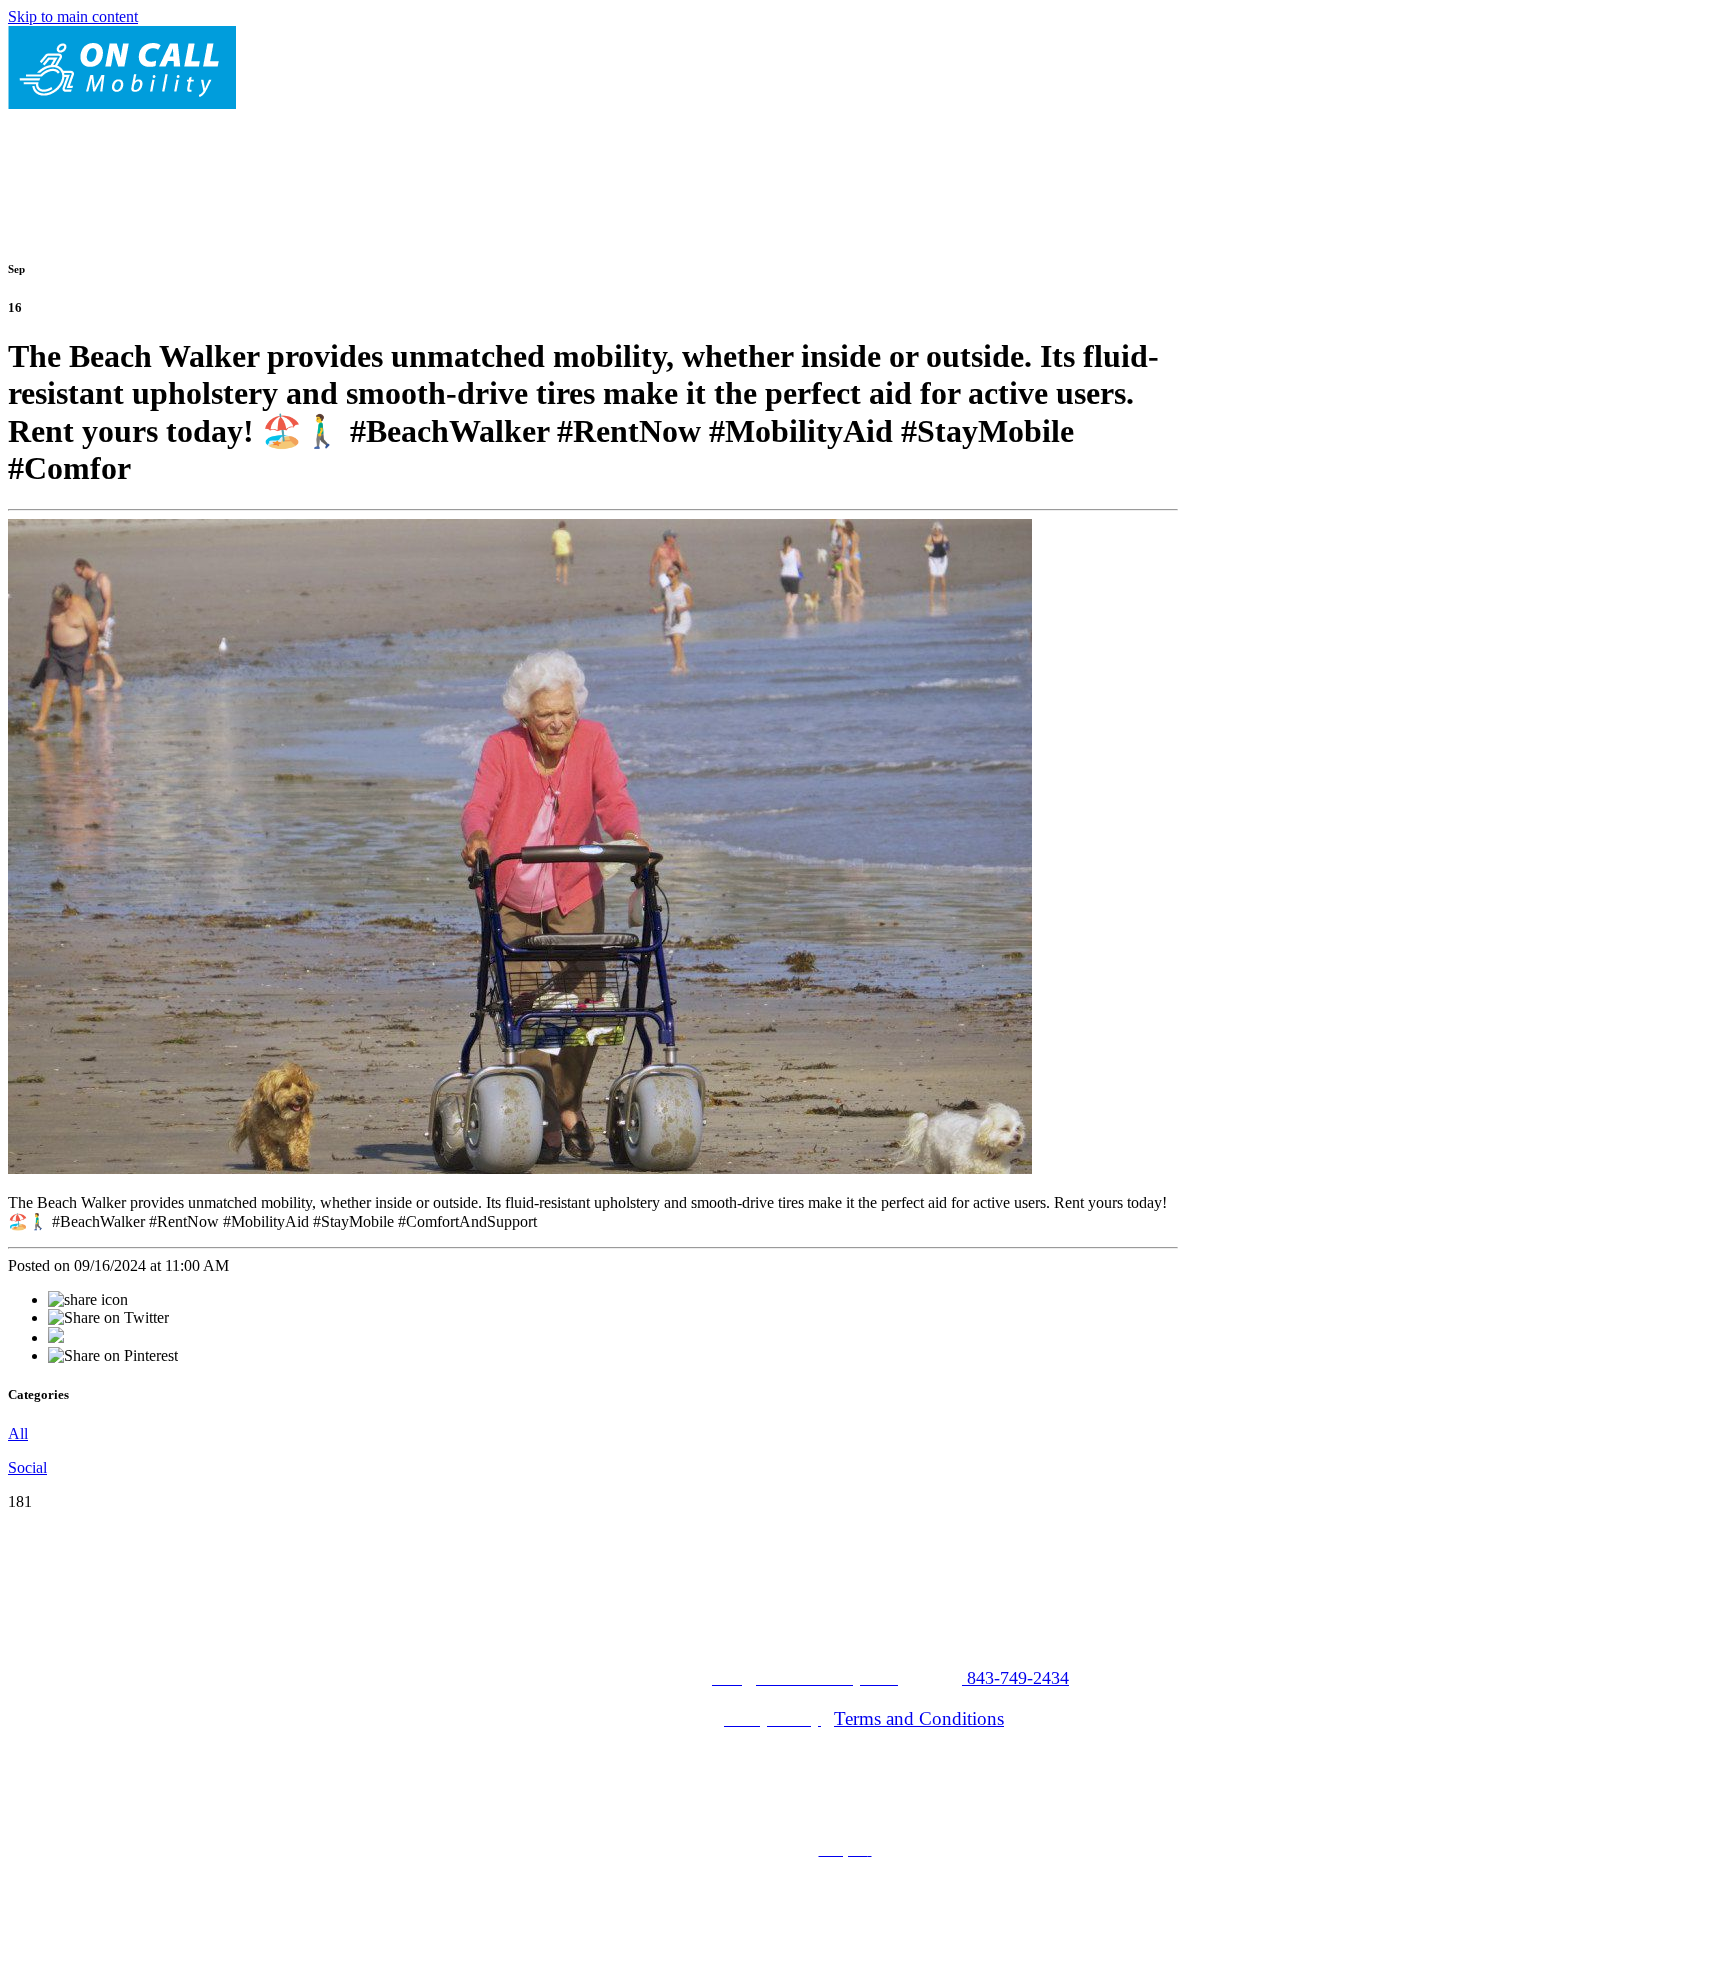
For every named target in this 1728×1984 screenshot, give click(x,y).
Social (27, 1467)
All (18, 1433)
